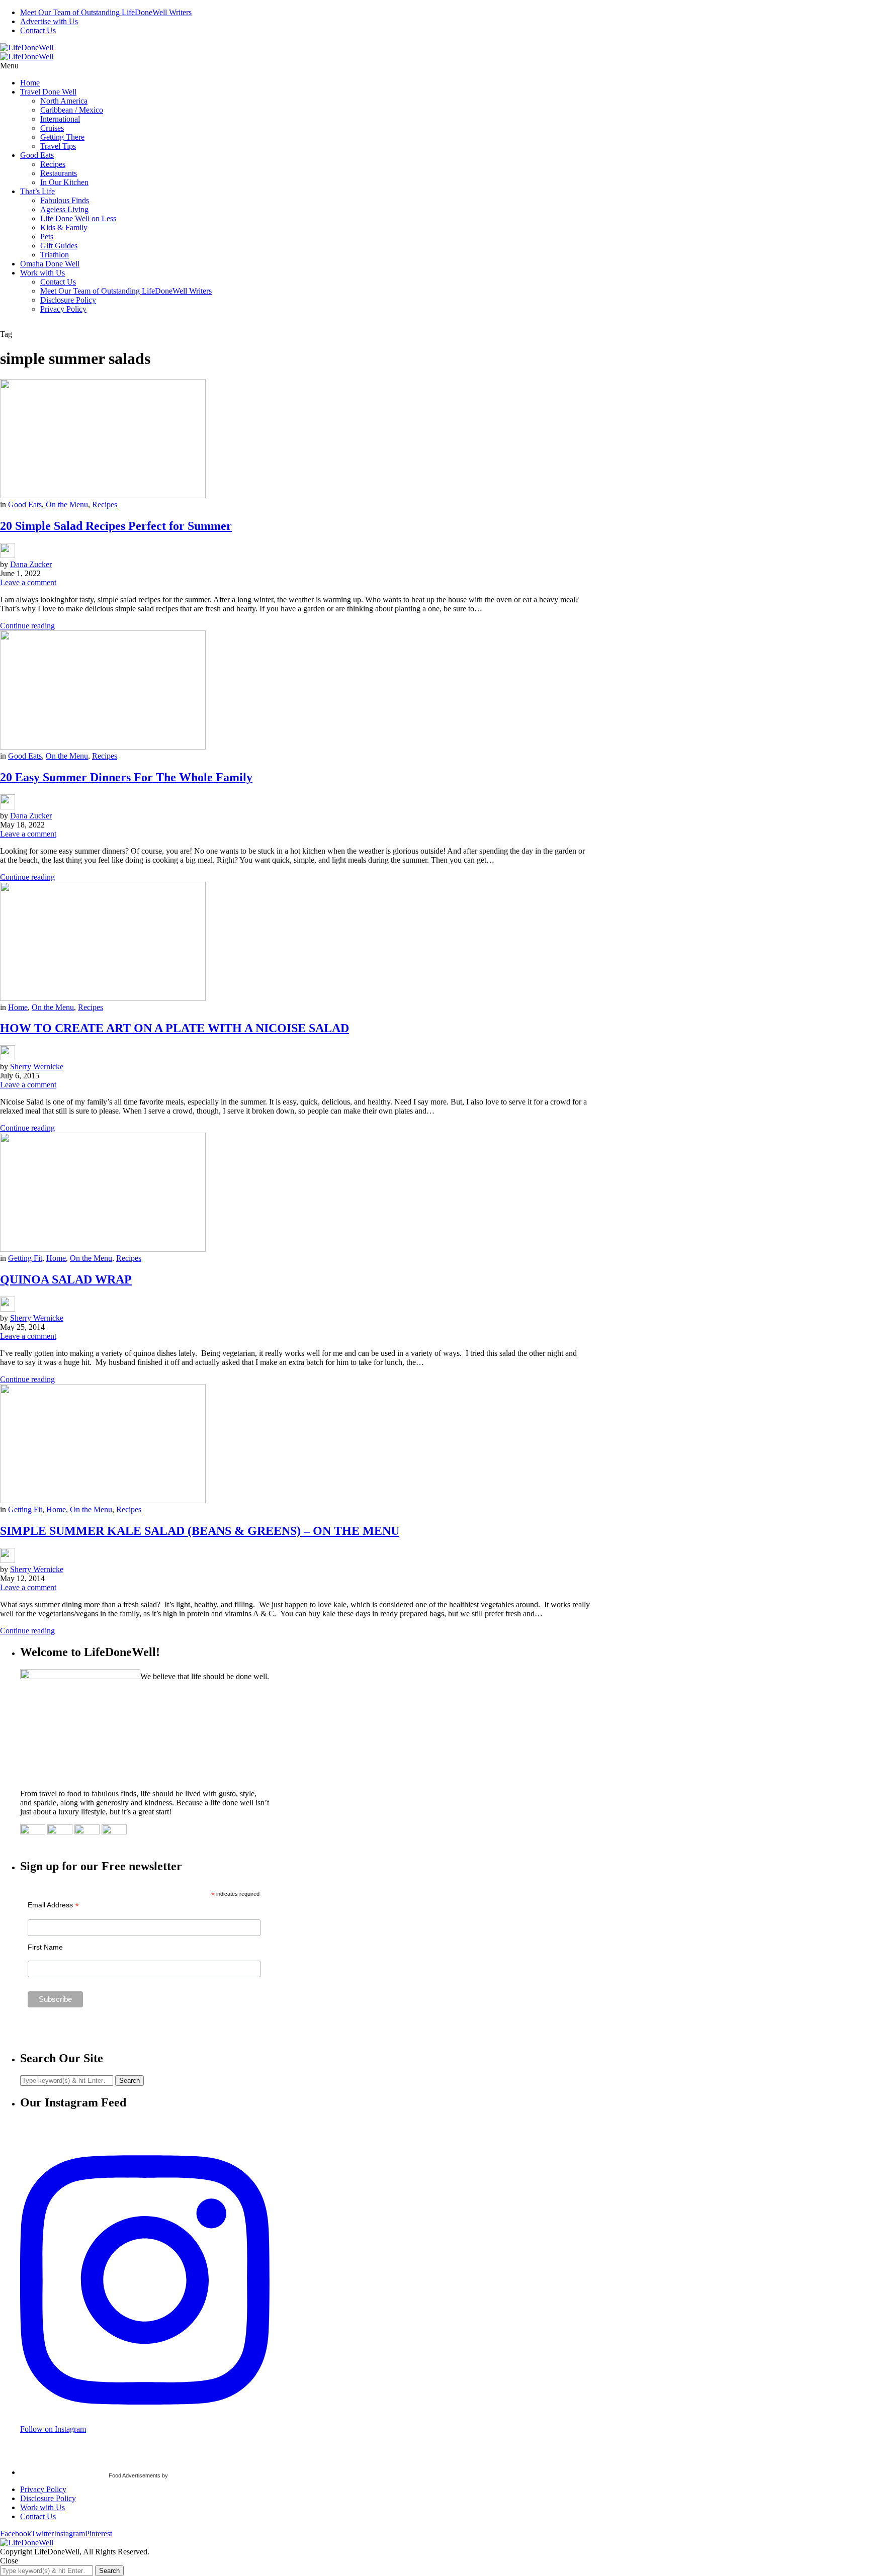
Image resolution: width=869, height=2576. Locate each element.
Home (30, 83)
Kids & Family (64, 227)
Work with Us (42, 273)
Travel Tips (58, 146)
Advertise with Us (49, 21)
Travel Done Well (48, 92)
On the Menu (67, 504)
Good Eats (37, 155)
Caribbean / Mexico (72, 110)
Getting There (62, 137)
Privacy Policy (63, 309)
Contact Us (38, 30)
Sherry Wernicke (37, 1067)
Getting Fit (25, 1258)
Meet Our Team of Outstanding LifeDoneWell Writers (106, 12)
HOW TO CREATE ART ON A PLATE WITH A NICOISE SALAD (175, 1028)
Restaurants (59, 173)
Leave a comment (28, 582)
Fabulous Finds (65, 200)
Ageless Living (64, 209)
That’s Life (37, 191)
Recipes (53, 164)
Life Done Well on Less (78, 218)
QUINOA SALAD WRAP (66, 1279)
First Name (45, 1947)
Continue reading (27, 626)
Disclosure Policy (68, 300)
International (60, 119)
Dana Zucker (31, 564)
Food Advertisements (135, 2475)
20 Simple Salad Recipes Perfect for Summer (116, 526)
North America (64, 101)
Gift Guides (59, 246)
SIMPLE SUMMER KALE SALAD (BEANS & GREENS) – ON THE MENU (200, 1531)
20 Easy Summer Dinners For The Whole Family (126, 777)
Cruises (52, 128)
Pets (47, 237)
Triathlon (55, 255)
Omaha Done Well (50, 264)
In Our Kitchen (64, 182)
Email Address (53, 1905)
